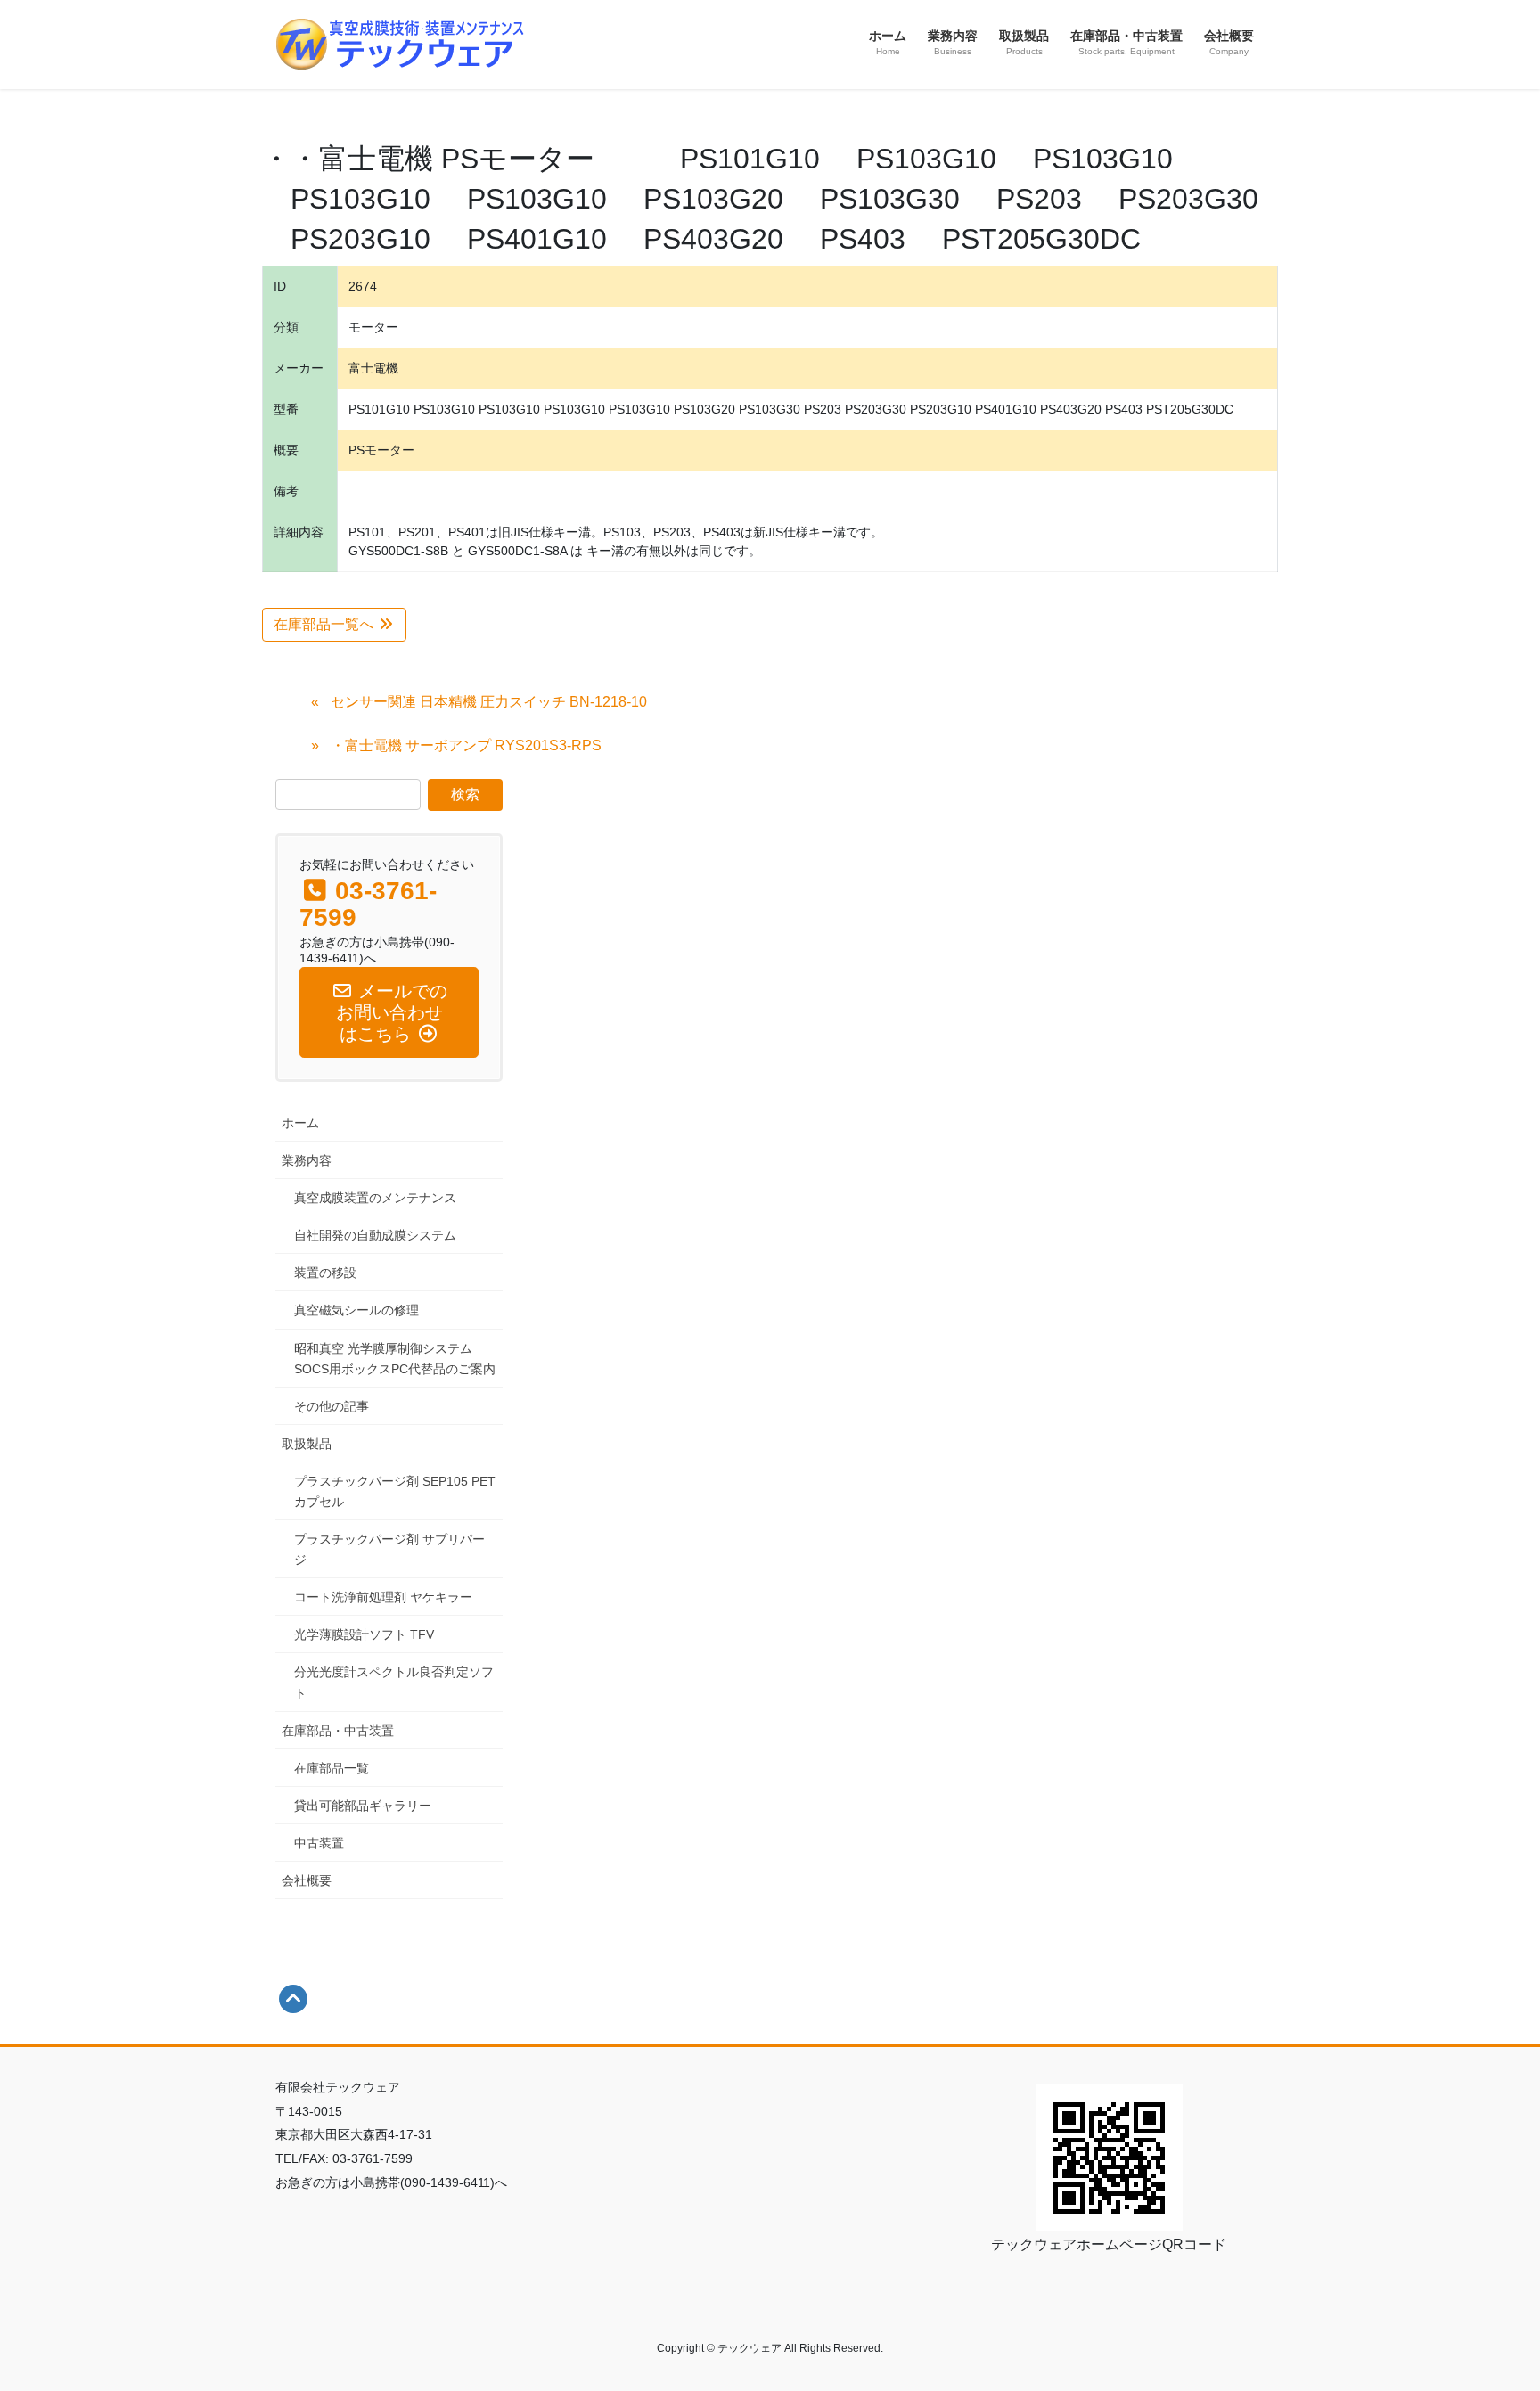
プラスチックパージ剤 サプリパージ (389, 1549)
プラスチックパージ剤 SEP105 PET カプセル (395, 1491)
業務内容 (307, 1160)
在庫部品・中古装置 (338, 1731)
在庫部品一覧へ (325, 624)
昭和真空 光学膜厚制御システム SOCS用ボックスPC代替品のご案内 (395, 1359)
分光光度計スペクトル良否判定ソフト (394, 1682)
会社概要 (307, 1880)
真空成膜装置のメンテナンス (375, 1198)
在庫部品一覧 (332, 1768)
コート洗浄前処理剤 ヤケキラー (383, 1597)
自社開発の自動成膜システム (375, 1235)
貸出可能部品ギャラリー (363, 1806)
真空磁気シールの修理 (356, 1310)
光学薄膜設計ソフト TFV (364, 1634)
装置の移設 (325, 1273)
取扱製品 (307, 1444)
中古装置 (319, 1843)
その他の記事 (332, 1406)
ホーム (300, 1123)
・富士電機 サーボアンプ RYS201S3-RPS (466, 745)
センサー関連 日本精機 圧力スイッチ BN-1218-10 (489, 702)
